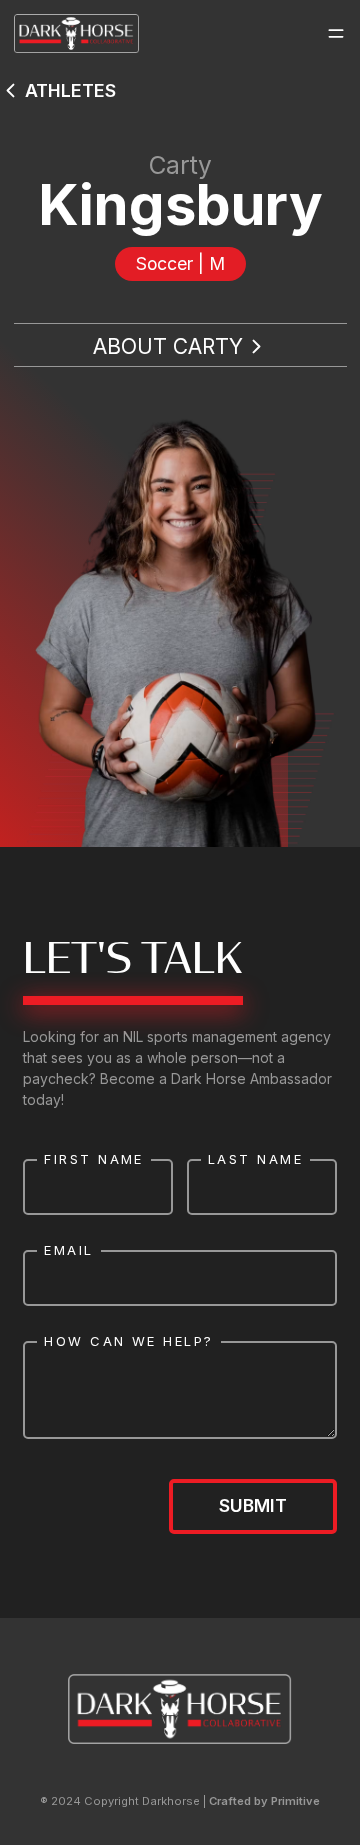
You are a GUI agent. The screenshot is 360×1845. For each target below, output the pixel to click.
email (68, 1250)
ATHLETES (70, 90)
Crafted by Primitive (264, 1801)
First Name (94, 1159)
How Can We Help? (128, 1341)
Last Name (255, 1159)
